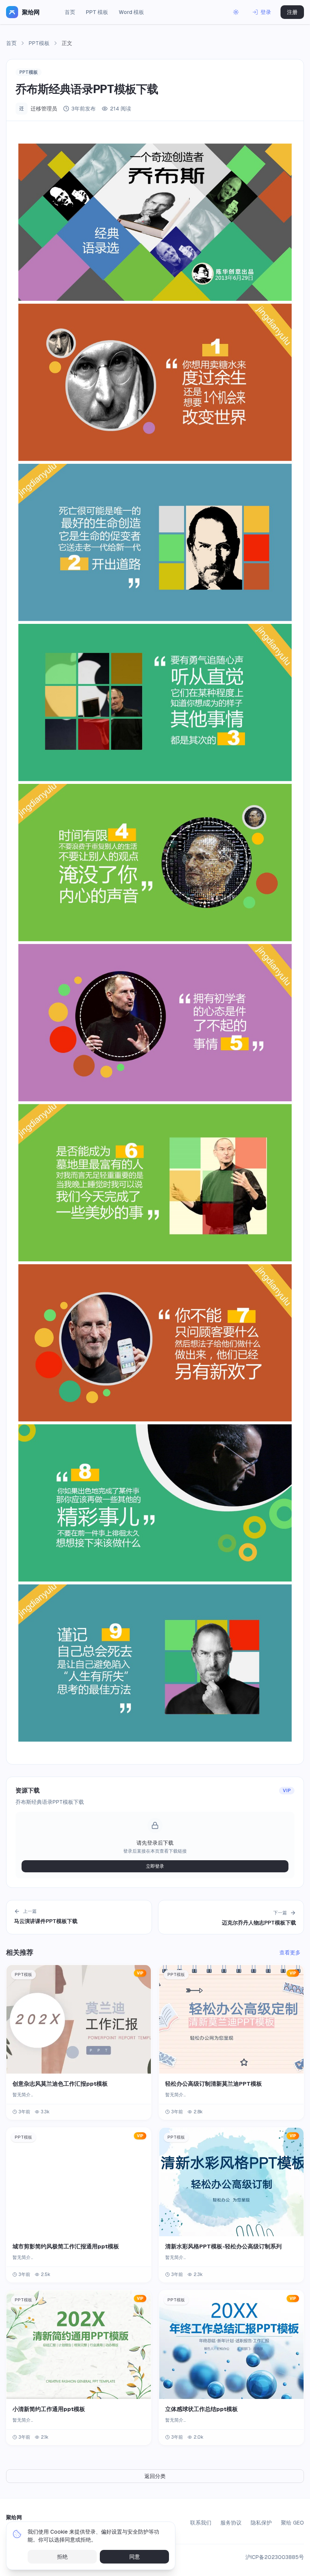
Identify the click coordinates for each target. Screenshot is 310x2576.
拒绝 (62, 2557)
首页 (70, 12)
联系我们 (201, 2523)
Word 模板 (131, 12)
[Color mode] (236, 12)
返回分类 (155, 2476)
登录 (266, 12)
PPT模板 (39, 43)
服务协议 (231, 2523)
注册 (292, 12)
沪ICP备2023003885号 (275, 2557)
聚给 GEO (292, 2523)
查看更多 (290, 1953)
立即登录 (155, 1866)
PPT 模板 (97, 12)
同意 (135, 2557)
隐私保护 (261, 2523)
